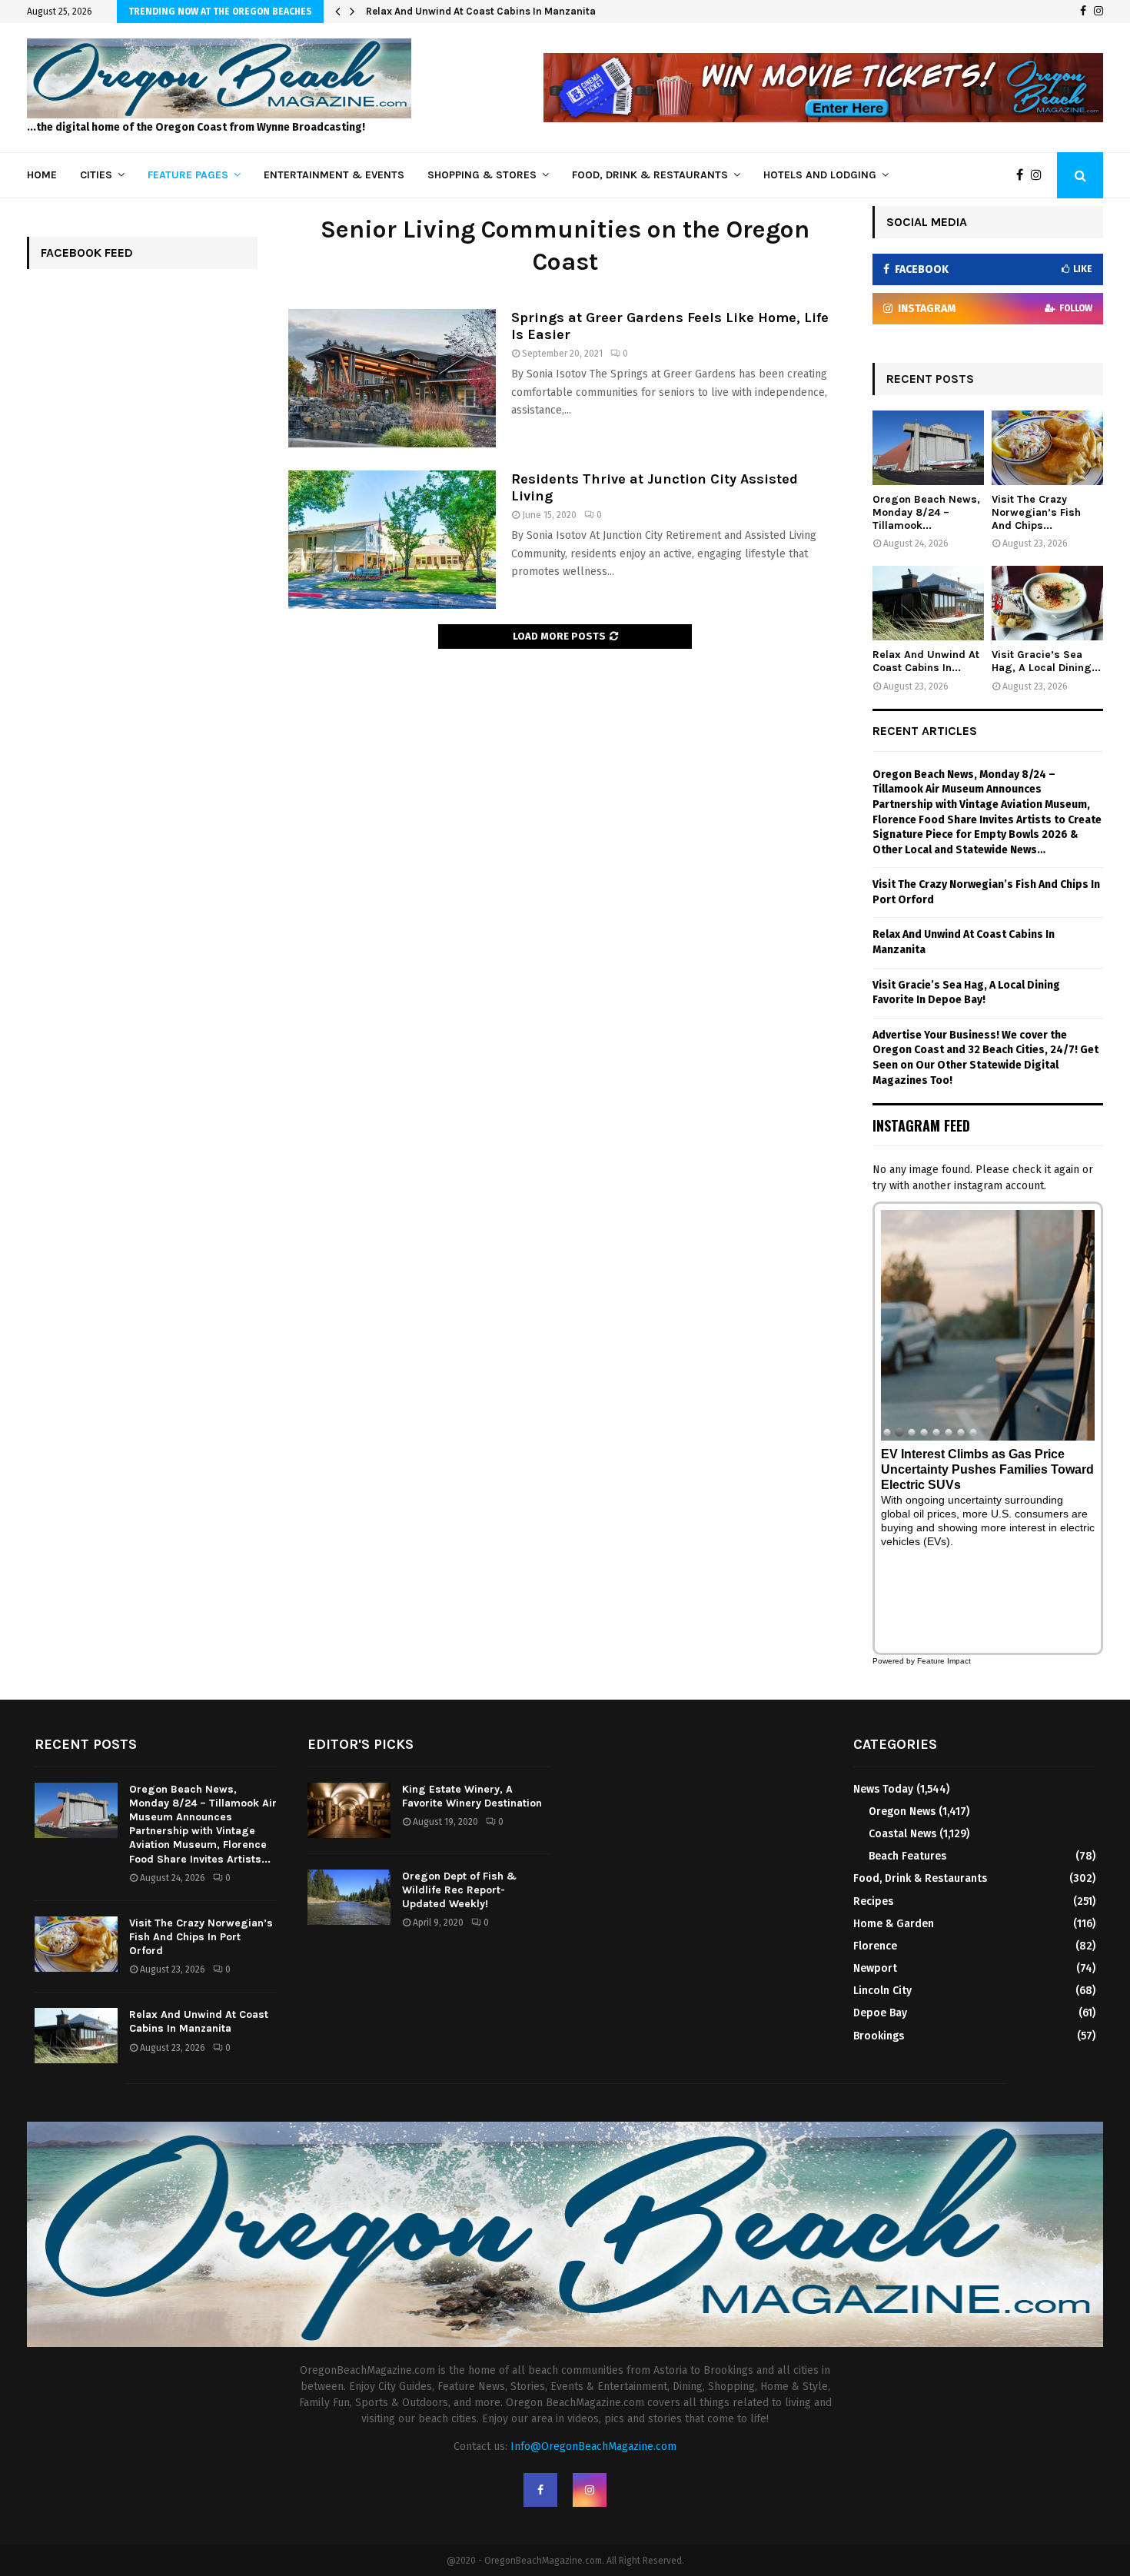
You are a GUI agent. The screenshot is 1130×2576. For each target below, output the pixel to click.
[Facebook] (1083, 12)
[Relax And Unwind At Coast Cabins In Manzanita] (928, 603)
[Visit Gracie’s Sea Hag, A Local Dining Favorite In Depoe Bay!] (1047, 603)
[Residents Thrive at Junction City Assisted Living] (392, 540)
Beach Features (907, 1856)
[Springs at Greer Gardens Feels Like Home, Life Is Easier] (392, 378)
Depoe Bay (880, 2013)
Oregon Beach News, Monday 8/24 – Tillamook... (926, 512)
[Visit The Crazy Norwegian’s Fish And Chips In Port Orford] (1047, 448)
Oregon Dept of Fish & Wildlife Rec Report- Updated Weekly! (459, 1890)
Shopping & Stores (482, 175)
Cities (96, 175)
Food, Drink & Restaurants (650, 175)
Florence (875, 1946)
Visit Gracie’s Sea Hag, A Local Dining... (1046, 661)
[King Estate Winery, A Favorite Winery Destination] (349, 1810)
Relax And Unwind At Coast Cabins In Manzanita (481, 11)
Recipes (873, 1901)
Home (42, 175)
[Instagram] (1098, 12)
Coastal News (902, 1834)
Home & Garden (894, 1924)
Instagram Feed (921, 1125)
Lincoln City (882, 1991)
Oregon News (902, 1812)
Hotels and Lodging (820, 175)
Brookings (879, 2036)
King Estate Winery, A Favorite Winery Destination (472, 1796)
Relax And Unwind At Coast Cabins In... (926, 661)
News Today (883, 1789)
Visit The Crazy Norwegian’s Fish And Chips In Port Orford (201, 1937)
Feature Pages (188, 175)
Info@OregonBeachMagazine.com (593, 2446)
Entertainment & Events (334, 175)
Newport (875, 1968)
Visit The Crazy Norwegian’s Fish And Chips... (1036, 512)
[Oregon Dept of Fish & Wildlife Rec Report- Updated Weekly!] (349, 1897)
